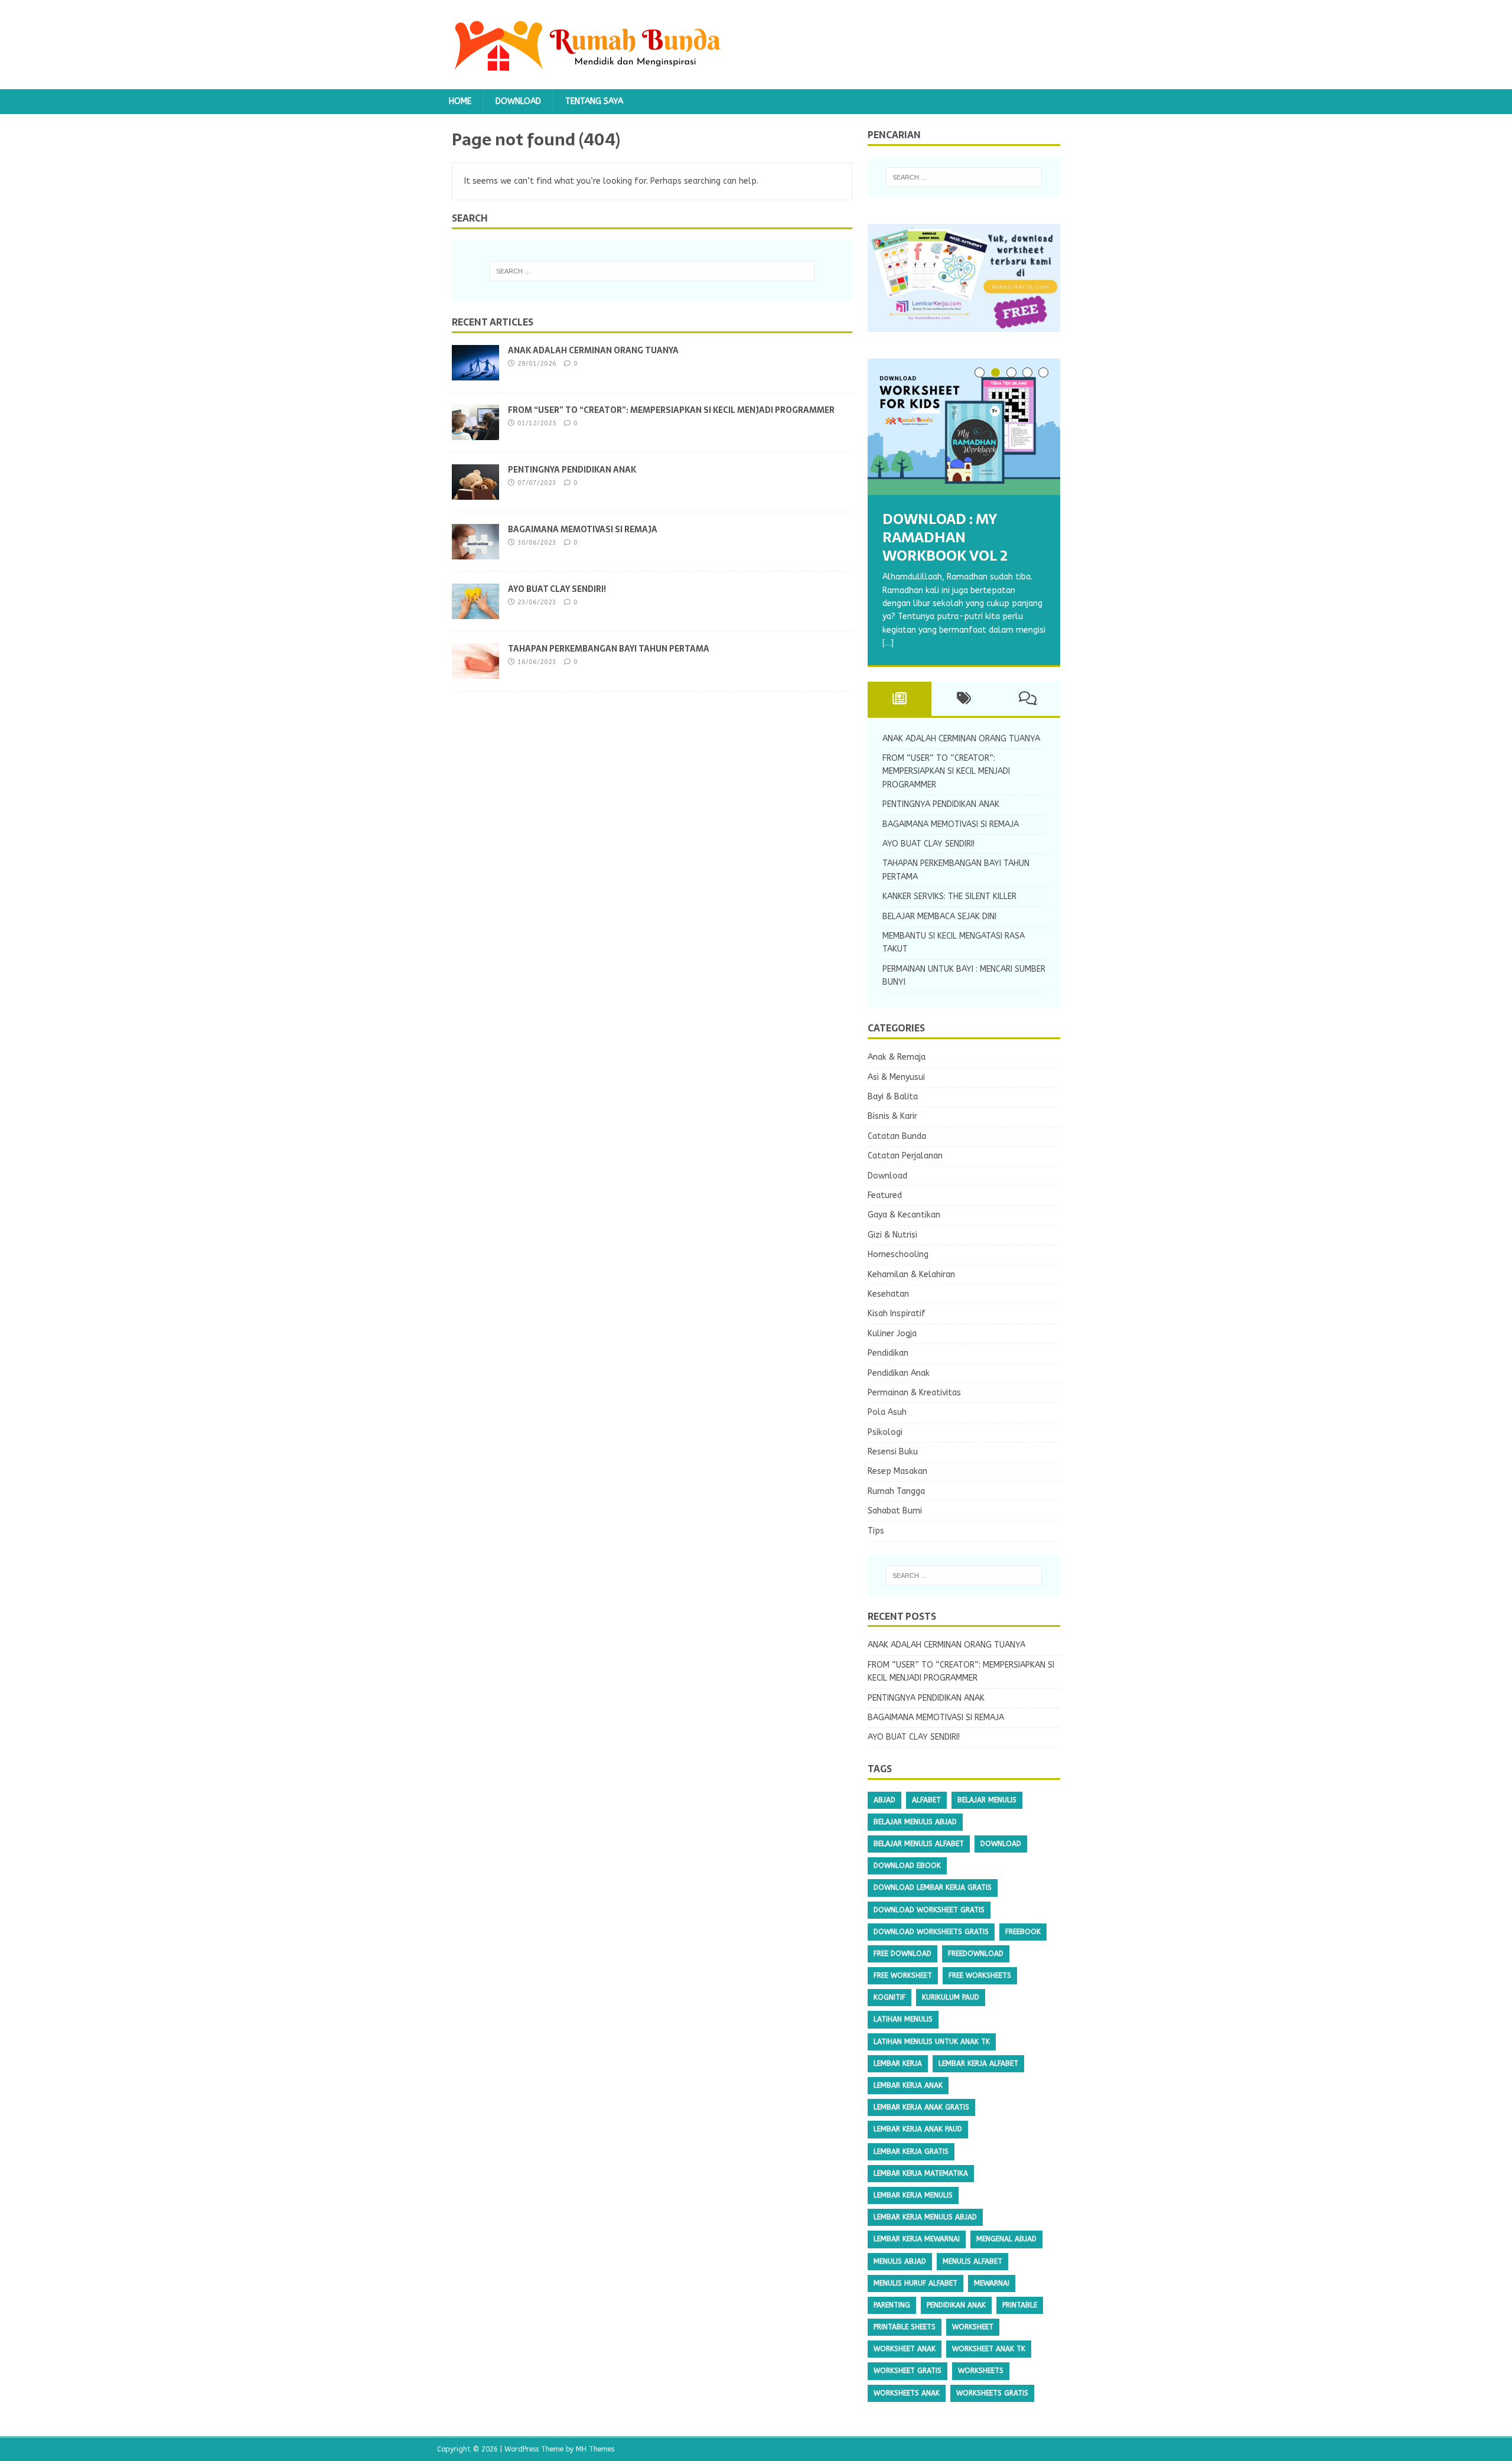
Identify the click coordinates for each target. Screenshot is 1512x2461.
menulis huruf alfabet (915, 2283)
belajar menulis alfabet (919, 1844)
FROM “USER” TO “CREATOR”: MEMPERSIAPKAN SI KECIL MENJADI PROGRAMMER (671, 410)
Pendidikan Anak (899, 1373)
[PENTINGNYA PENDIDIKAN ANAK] (475, 492)
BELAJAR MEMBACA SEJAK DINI (939, 917)
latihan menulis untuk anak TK (932, 2042)
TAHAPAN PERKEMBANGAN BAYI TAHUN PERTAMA (609, 649)
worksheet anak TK (989, 2349)
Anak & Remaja (897, 1057)
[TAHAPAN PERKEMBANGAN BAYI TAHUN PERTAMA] (475, 671)
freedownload (976, 1954)
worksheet (973, 2327)
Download (518, 101)
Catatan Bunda (897, 1136)
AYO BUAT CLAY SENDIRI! (557, 589)
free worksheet (903, 1975)
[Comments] (1028, 699)
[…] (888, 643)
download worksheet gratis (929, 1910)
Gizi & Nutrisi (892, 1235)
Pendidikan (888, 1353)
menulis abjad (900, 2261)
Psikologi (885, 1432)
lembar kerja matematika (921, 2173)
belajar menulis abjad (915, 1822)
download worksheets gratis (931, 1932)
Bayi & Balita (893, 1097)
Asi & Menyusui (896, 1077)
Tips (876, 1531)
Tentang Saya (594, 101)
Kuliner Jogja (892, 1334)
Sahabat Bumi (895, 1511)
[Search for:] (652, 271)
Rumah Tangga (896, 1491)
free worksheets (980, 1975)
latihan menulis (903, 2019)
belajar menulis (987, 1800)
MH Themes (595, 2449)
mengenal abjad (1006, 2239)
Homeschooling (898, 1254)
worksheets (981, 2371)
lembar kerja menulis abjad (925, 2217)
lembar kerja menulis (913, 2195)
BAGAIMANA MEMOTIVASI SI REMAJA (583, 529)
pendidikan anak (956, 2305)
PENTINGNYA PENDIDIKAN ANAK (572, 470)
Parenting (892, 2305)
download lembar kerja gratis (933, 1887)
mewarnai (992, 2283)
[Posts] (900, 699)
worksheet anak (905, 2349)
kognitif (889, 1997)
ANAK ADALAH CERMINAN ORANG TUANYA (593, 350)
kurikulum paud (951, 1997)
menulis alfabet (972, 2261)
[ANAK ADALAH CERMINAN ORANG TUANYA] (475, 373)
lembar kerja (898, 2063)
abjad (884, 1800)
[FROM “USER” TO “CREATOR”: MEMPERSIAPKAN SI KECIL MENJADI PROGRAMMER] (475, 433)
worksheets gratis (992, 2393)
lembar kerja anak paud (918, 2129)
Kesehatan (888, 1294)
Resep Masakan (897, 1471)
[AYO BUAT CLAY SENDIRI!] (475, 612)
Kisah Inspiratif (897, 1313)
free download (902, 1954)
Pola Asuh (887, 1412)
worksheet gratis (907, 2371)
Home (460, 101)
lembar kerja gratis (911, 2151)
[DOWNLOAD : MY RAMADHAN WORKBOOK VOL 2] (964, 427)
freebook (1023, 1932)
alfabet (926, 1800)
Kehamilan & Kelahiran (911, 1275)
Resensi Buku (893, 1452)
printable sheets (905, 2327)
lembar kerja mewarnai (917, 2239)
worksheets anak (907, 2393)
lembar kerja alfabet (978, 2063)
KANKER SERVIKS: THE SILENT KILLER (949, 896)
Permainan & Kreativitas (914, 1393)
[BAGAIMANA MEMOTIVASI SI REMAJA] (475, 552)
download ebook (907, 1866)
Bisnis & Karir (892, 1116)
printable (1020, 2305)
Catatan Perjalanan (905, 1156)
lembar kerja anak (908, 2085)
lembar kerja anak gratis (921, 2107)
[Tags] (964, 699)
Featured (885, 1195)
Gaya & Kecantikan (904, 1215)
